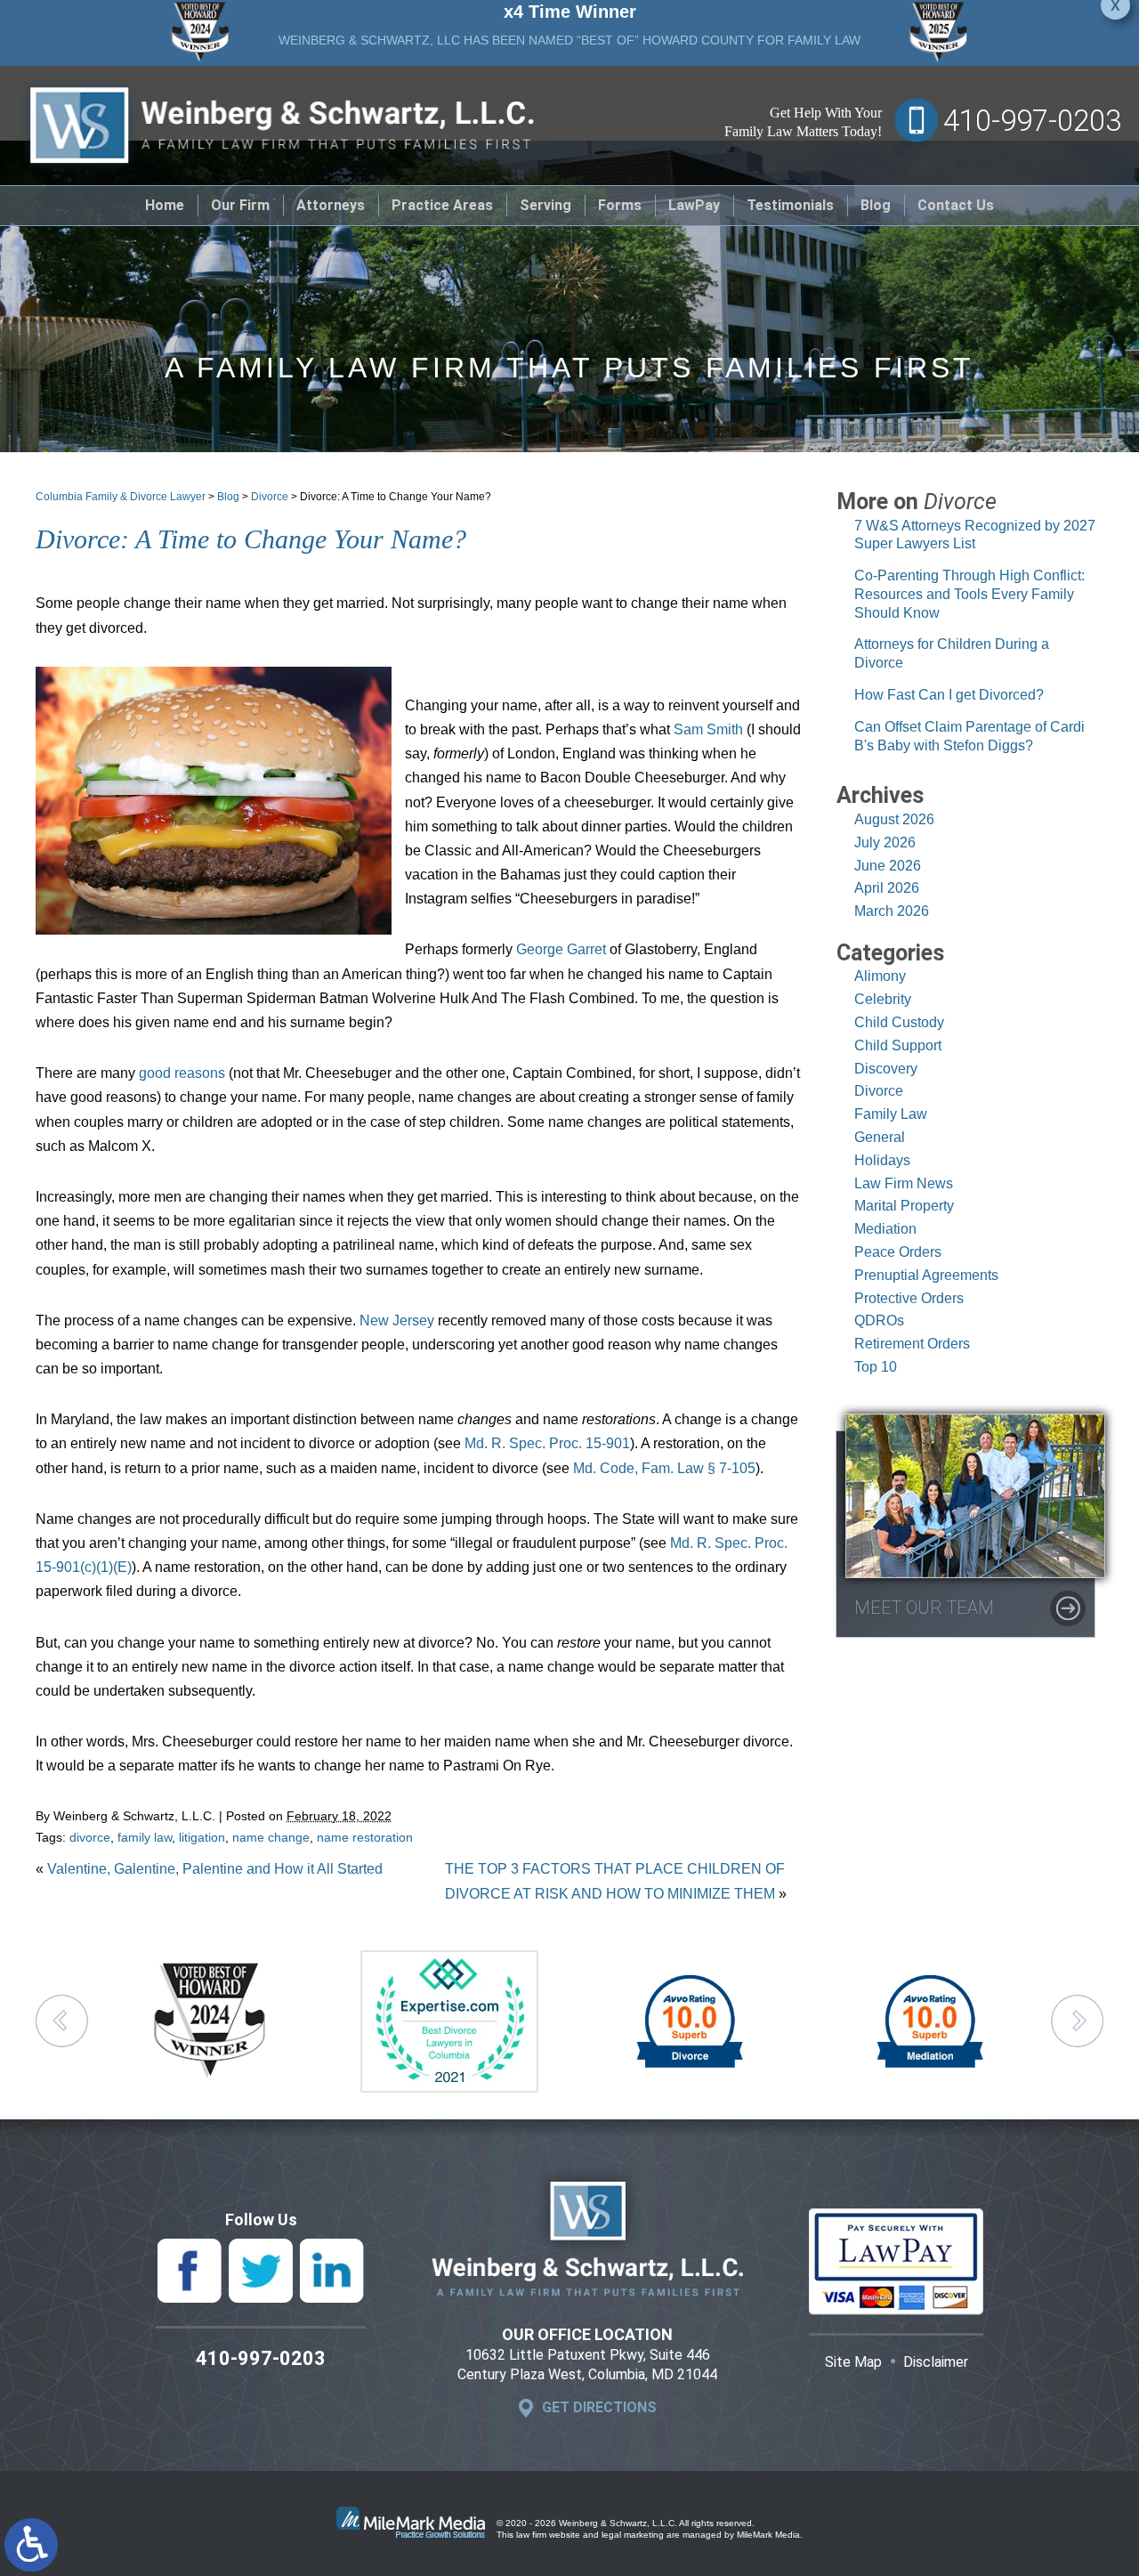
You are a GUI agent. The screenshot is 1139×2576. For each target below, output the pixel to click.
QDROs (879, 1320)
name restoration (365, 1837)
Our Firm (240, 205)
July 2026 (885, 842)
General (880, 1137)
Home (165, 205)
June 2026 (888, 866)
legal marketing (633, 2535)
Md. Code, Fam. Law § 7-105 (664, 1468)
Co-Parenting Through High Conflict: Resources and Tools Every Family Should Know (969, 594)
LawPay (694, 205)
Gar (578, 949)
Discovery (886, 1069)
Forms (620, 205)
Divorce (270, 497)
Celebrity (883, 999)
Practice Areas (442, 205)
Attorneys (331, 205)
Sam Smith (708, 729)
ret (598, 949)
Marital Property (904, 1206)
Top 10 (876, 1367)
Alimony (880, 976)
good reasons (182, 1073)
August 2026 (894, 819)
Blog (876, 205)
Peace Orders (898, 1252)
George (541, 949)
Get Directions (599, 2407)
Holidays (882, 1160)
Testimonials (790, 205)
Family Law (891, 1114)
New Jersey (397, 1320)
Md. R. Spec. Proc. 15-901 (547, 1443)
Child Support (898, 1045)
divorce (90, 1837)
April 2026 (887, 888)
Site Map (853, 2362)
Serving (545, 205)
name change (271, 1837)
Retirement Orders (912, 1344)
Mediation (885, 1229)
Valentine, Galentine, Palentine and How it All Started (215, 1869)
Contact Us (956, 205)
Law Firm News (904, 1183)
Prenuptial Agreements (926, 1275)
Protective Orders (909, 1298)
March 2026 (892, 911)
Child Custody (899, 1022)
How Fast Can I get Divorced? (949, 695)
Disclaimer (936, 2362)
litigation (202, 1837)
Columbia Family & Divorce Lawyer (121, 497)
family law (145, 1837)
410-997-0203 (1032, 121)
